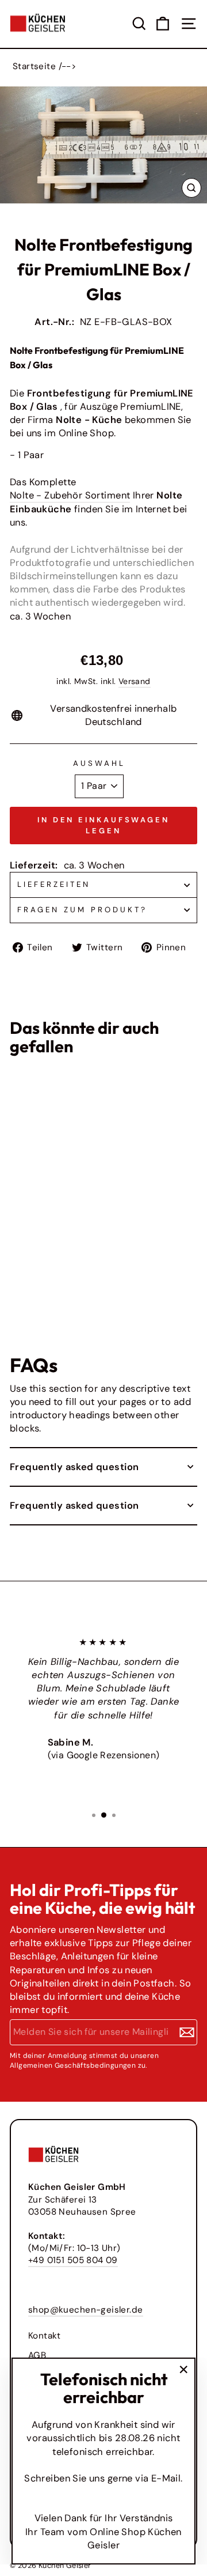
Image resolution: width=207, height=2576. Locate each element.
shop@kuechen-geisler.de (86, 2310)
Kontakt (45, 2336)
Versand (135, 681)
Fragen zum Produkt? (82, 910)
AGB (37, 2355)
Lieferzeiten (54, 884)
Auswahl (99, 763)
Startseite (34, 66)
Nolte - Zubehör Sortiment (70, 495)
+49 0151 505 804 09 (73, 2260)
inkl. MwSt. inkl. (31, 1268)
